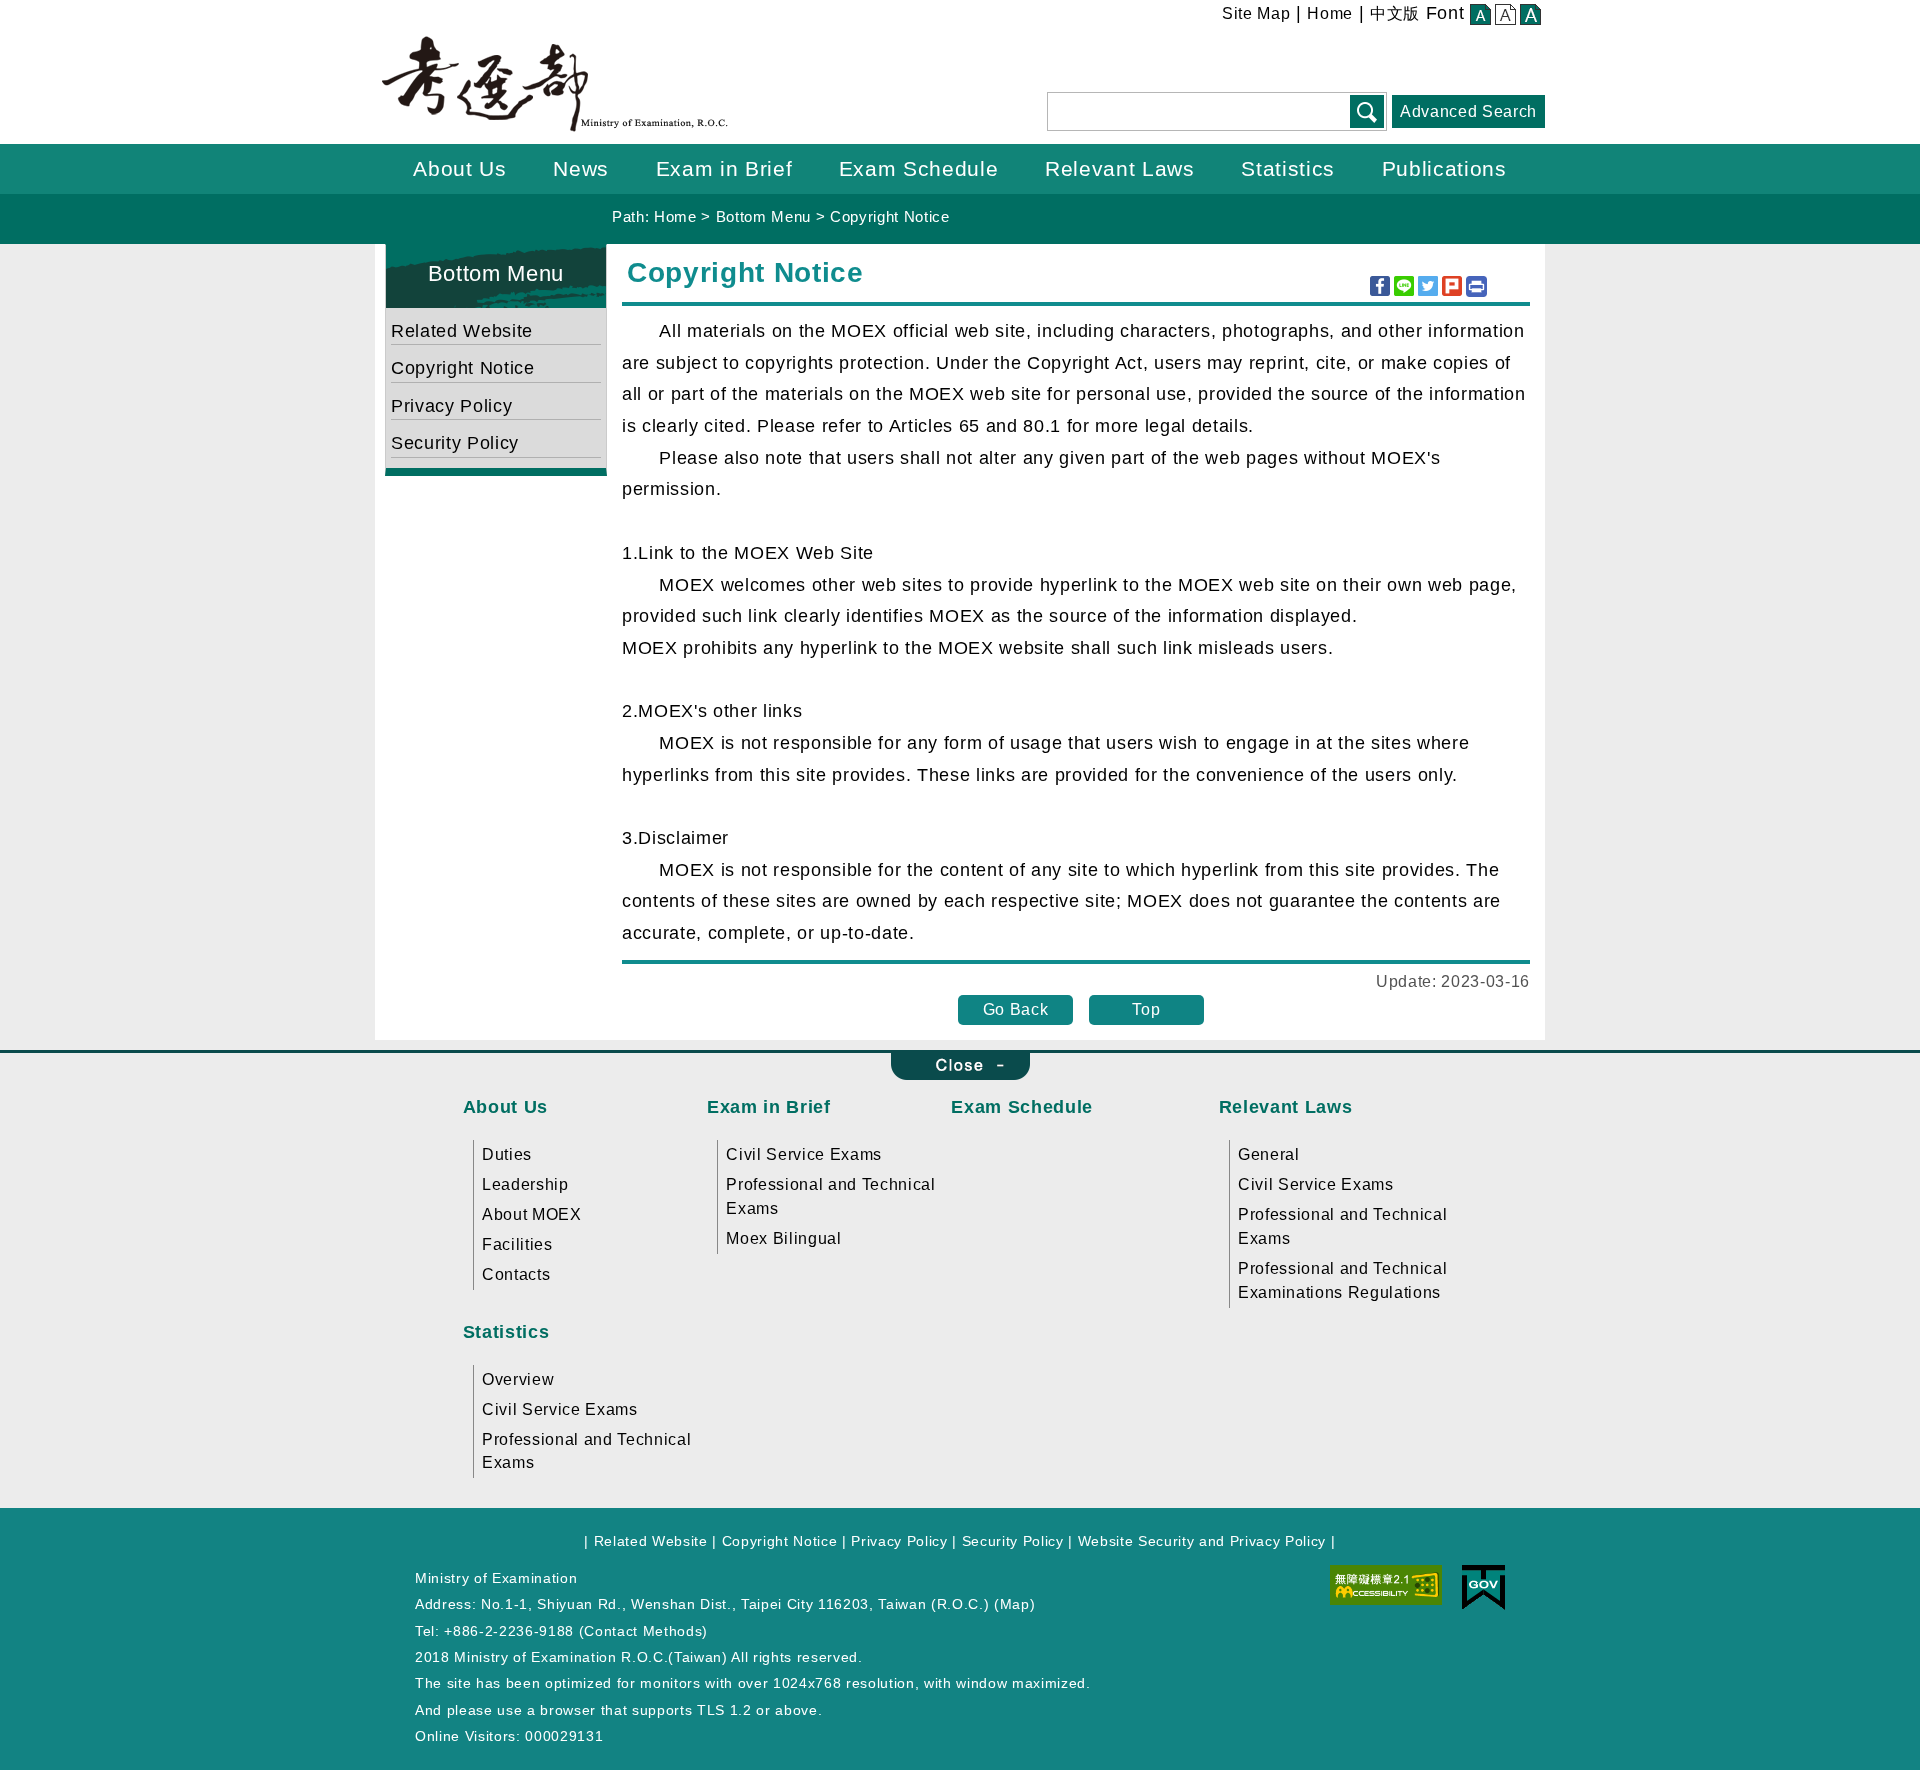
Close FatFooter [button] (960, 1066)
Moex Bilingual (783, 1238)
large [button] (1530, 16)
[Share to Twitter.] (1428, 286)
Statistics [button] (1288, 168)
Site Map (1256, 13)
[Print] (1476, 286)
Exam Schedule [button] (919, 168)
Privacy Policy (451, 406)
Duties (507, 1154)
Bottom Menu (763, 216)
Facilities (517, 1244)
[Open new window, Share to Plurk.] (1452, 286)
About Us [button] (459, 168)
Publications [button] (1444, 168)
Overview (518, 1379)
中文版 (1395, 13)
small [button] (1480, 16)
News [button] (581, 168)
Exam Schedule (1022, 1107)
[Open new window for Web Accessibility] (1386, 1583)
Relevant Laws (1286, 1107)
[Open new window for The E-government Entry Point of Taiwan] (1483, 1586)
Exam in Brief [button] (724, 168)
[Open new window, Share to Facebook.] (1380, 286)
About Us (505, 1107)
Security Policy (455, 443)
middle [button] (1505, 16)
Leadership (525, 1184)
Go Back (1016, 1009)
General (1269, 1154)
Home (1330, 13)
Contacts (516, 1274)
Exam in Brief (769, 1107)
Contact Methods (643, 1631)
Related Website (462, 331)
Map (1015, 1604)
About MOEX (532, 1214)
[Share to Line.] (1404, 286)
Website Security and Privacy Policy (1202, 1541)
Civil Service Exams (804, 1154)
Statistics (506, 1332)
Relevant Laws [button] (1120, 168)
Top (1146, 1009)
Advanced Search (1468, 111)
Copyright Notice (890, 216)
